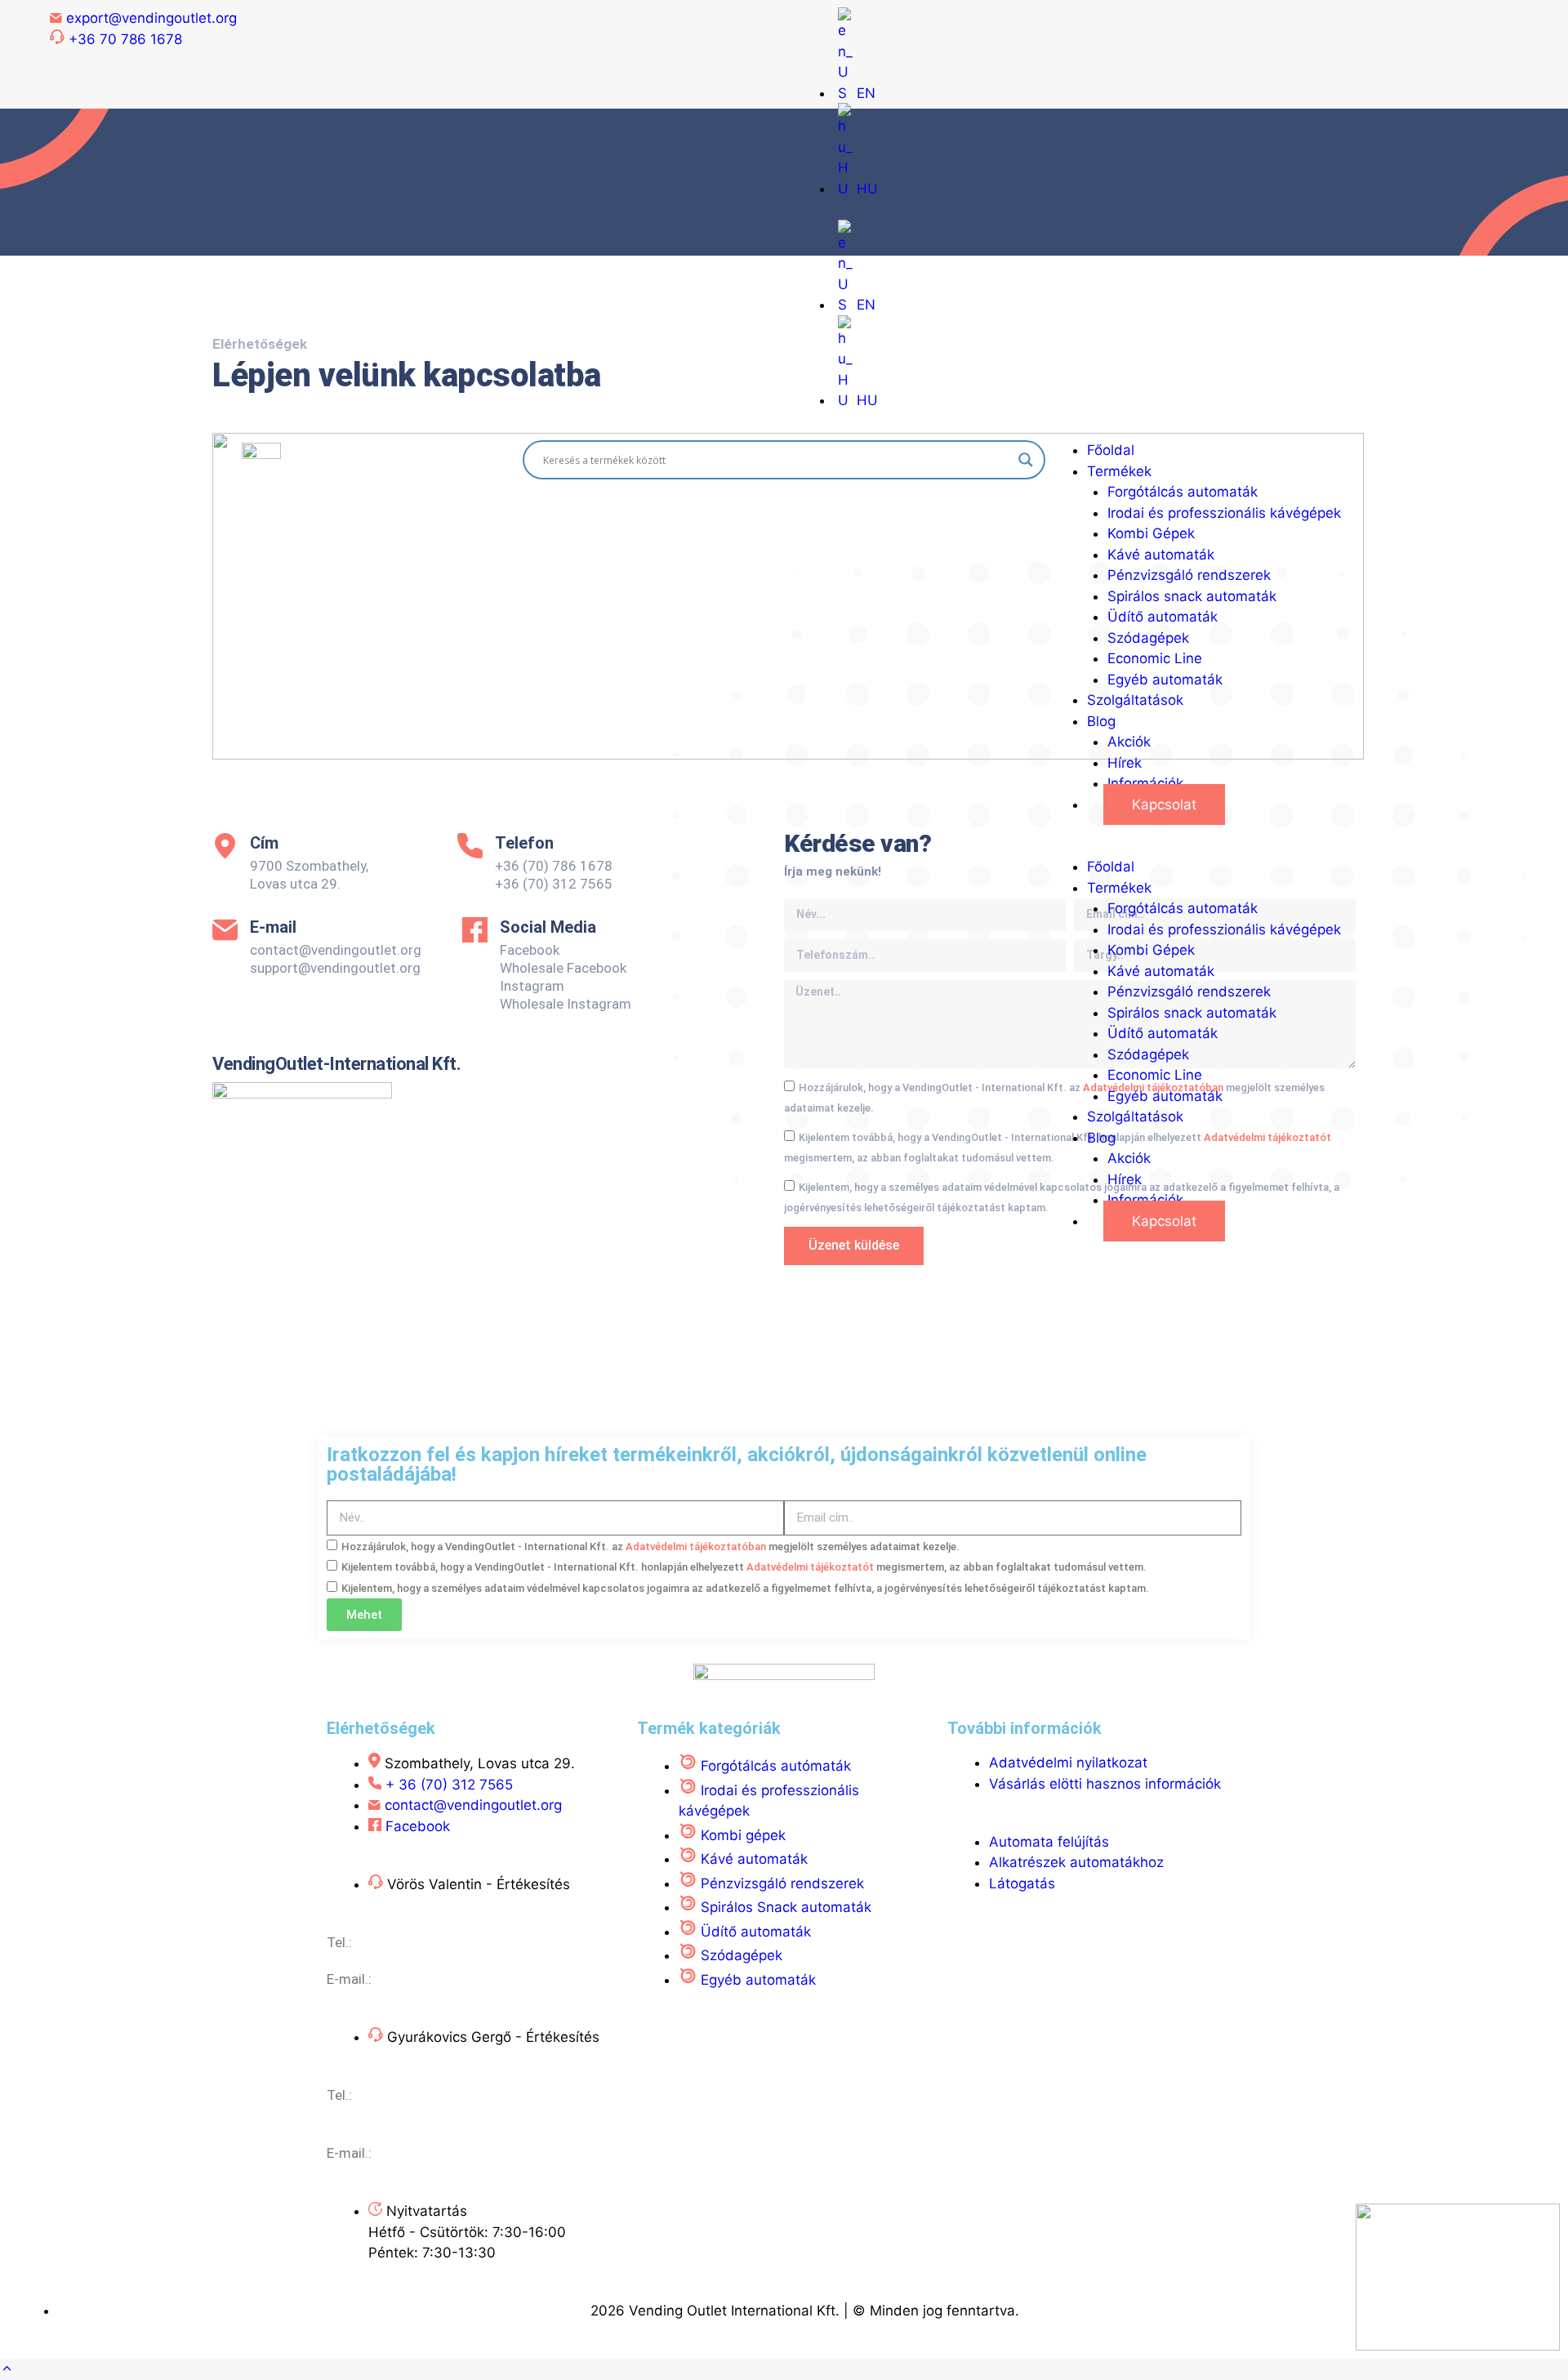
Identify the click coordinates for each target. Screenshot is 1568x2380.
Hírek (1125, 763)
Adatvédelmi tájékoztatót (811, 1567)
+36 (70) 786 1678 (414, 2095)
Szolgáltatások (1135, 700)
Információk (1145, 783)
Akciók (1129, 742)
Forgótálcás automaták (1183, 492)
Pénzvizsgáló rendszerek (1189, 575)
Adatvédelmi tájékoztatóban (697, 1547)
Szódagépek (1148, 638)
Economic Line (1155, 658)
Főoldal (1111, 450)
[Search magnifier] (1026, 460)
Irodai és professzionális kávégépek (1224, 513)
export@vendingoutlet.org (456, 2153)
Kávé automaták (1161, 555)
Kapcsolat (1164, 804)
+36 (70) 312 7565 (414, 1942)
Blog (1101, 721)
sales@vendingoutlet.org (452, 1979)
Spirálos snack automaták (1192, 596)
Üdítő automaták (1163, 617)
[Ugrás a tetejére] (7, 2369)
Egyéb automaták (1165, 680)
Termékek (1119, 471)
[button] (1307, 847)
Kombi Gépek (1151, 533)
